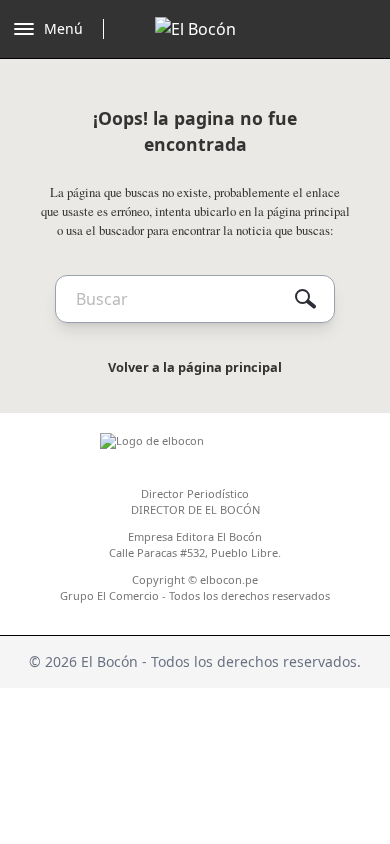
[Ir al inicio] (195, 29)
